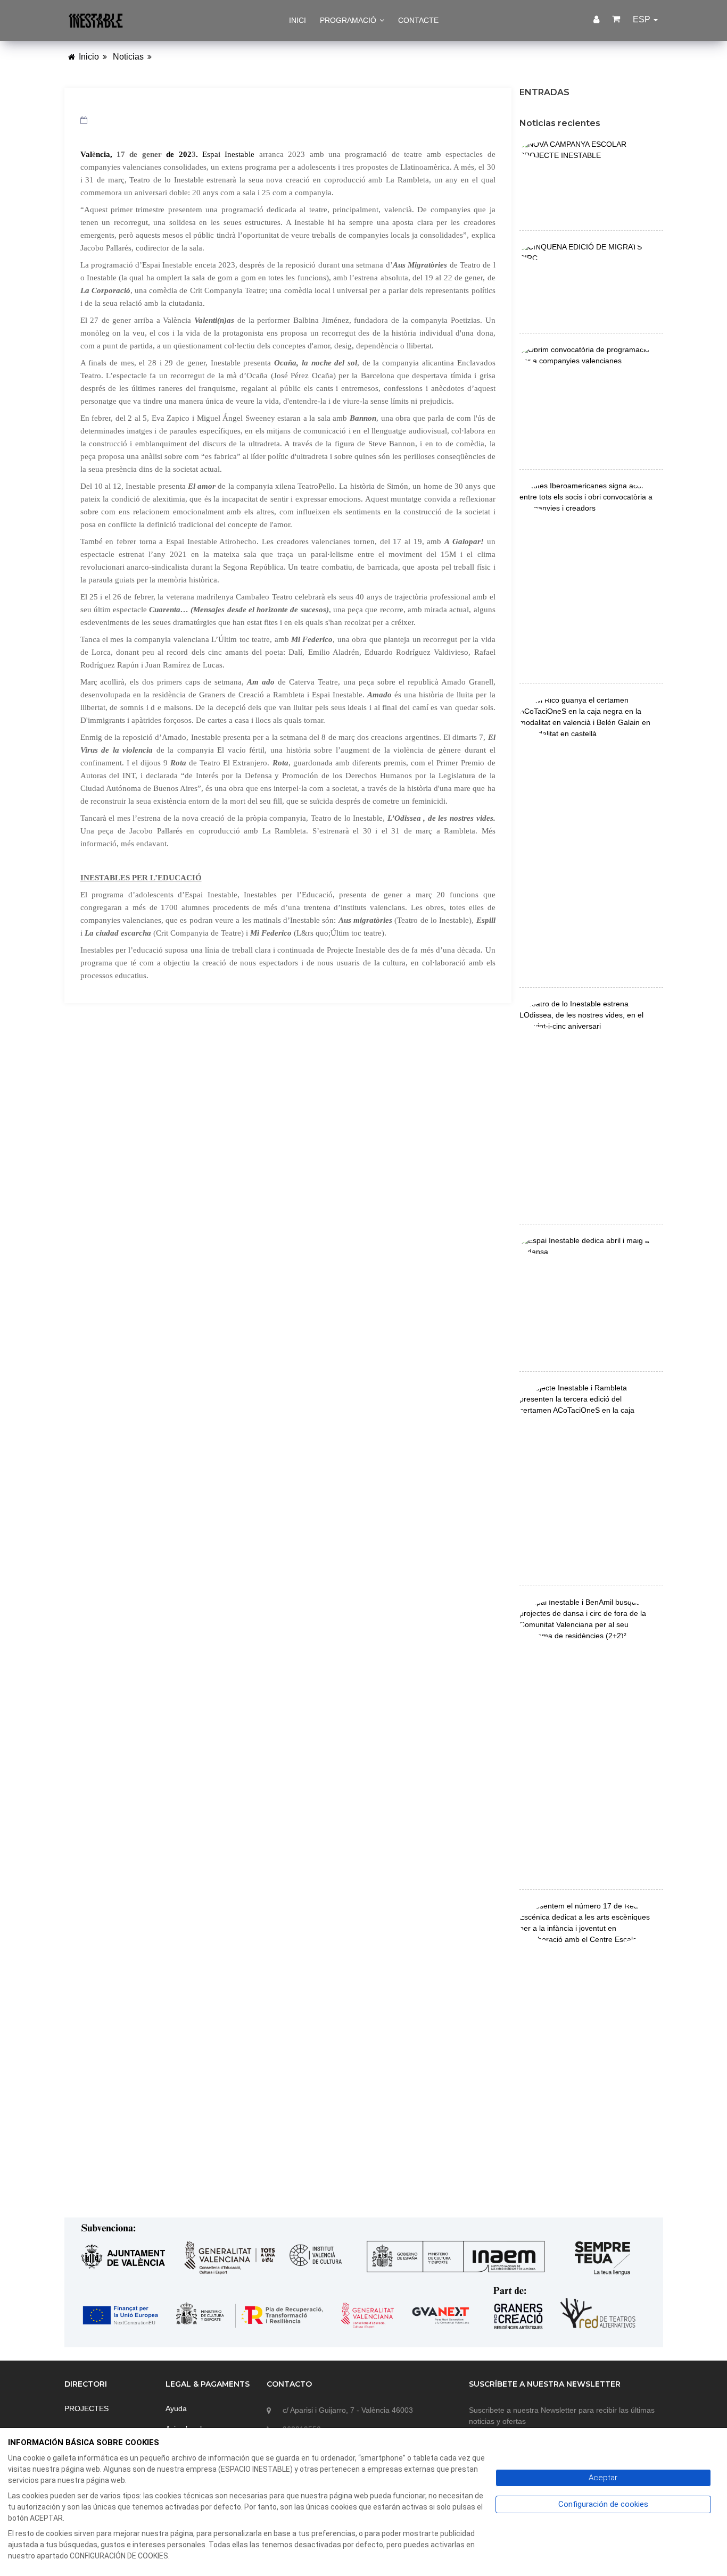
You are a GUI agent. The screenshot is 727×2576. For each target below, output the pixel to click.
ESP (643, 19)
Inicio (89, 57)
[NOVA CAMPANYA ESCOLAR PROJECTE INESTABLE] (587, 149)
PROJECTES (86, 2408)
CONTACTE (418, 20)
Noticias (128, 57)
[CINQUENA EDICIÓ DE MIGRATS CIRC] (587, 252)
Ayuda (176, 2408)
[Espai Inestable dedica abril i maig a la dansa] (587, 1246)
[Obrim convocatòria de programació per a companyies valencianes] (587, 355)
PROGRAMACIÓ (349, 20)
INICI (298, 20)
